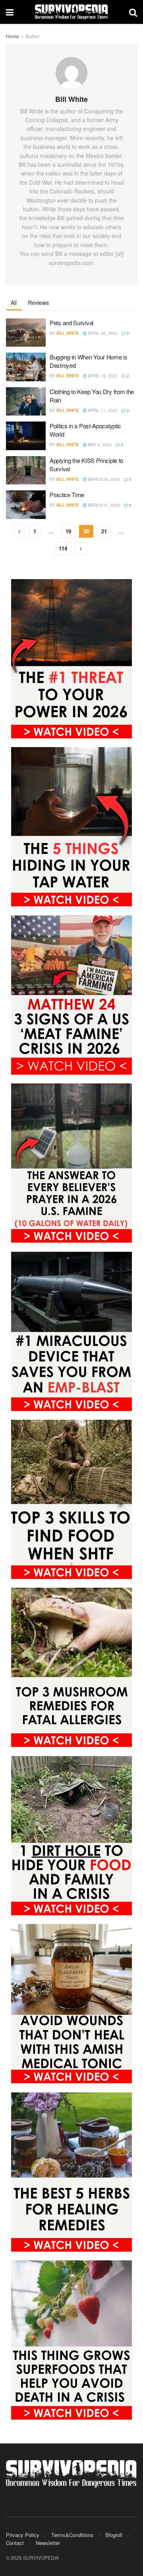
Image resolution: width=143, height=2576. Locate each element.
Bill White (68, 333)
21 (104, 531)
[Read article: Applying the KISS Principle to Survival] (26, 470)
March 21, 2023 (103, 505)
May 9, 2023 (99, 445)
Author (33, 36)
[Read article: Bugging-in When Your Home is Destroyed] (26, 367)
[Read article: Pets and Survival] (26, 333)
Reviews (38, 302)
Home (13, 36)
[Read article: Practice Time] (26, 505)
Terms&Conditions (72, 2535)
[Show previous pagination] (19, 532)
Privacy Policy (23, 2535)
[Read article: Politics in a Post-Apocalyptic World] (26, 436)
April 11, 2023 (102, 410)
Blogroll (114, 2535)
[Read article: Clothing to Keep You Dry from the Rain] (26, 402)
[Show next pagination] (81, 549)
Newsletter (48, 2543)
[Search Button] (133, 12)
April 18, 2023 (102, 376)
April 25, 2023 (102, 333)
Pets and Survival (71, 323)
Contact (15, 2543)
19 (68, 531)
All (14, 302)
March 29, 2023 (103, 479)
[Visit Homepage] (71, 12)
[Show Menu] (10, 12)
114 (63, 548)
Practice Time (67, 495)
